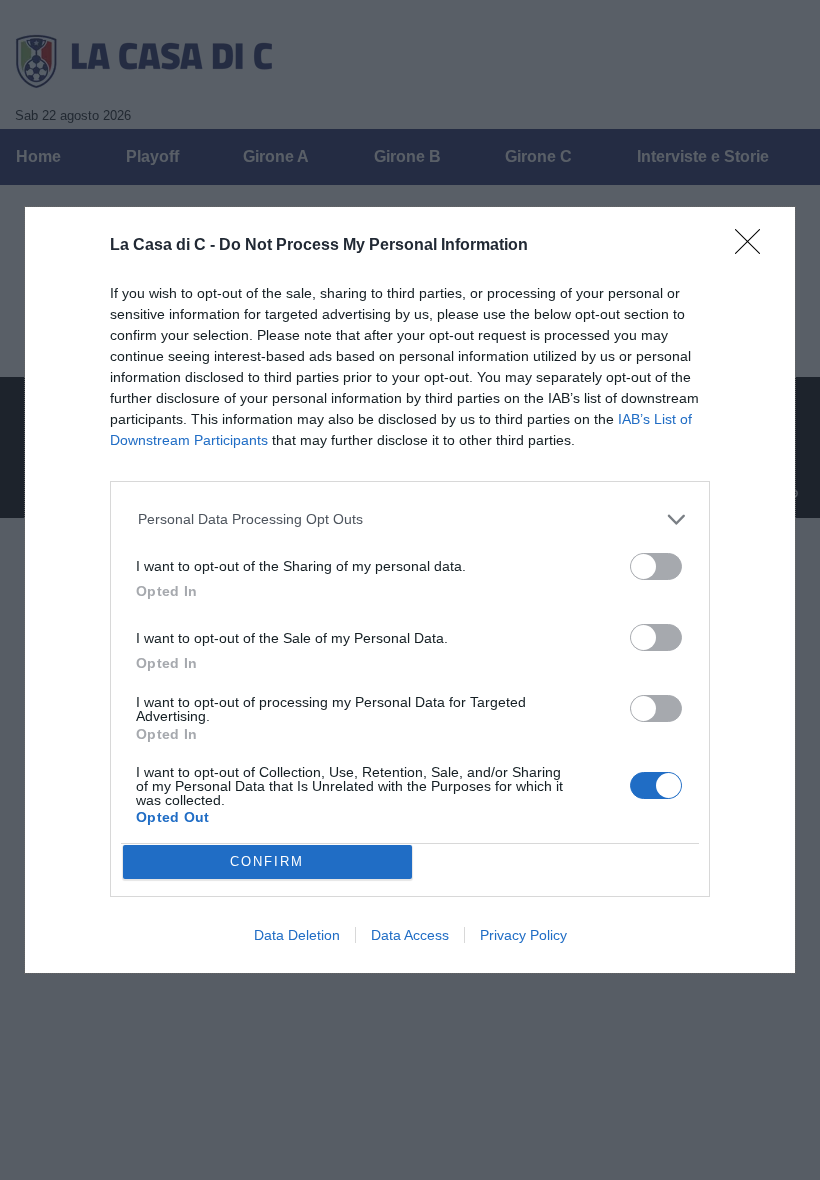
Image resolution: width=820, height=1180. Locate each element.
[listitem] (410, 519)
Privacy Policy (523, 935)
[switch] (656, 566)
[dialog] (410, 590)
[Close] (754, 248)
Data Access (410, 935)
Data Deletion (297, 935)
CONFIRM (267, 861)
